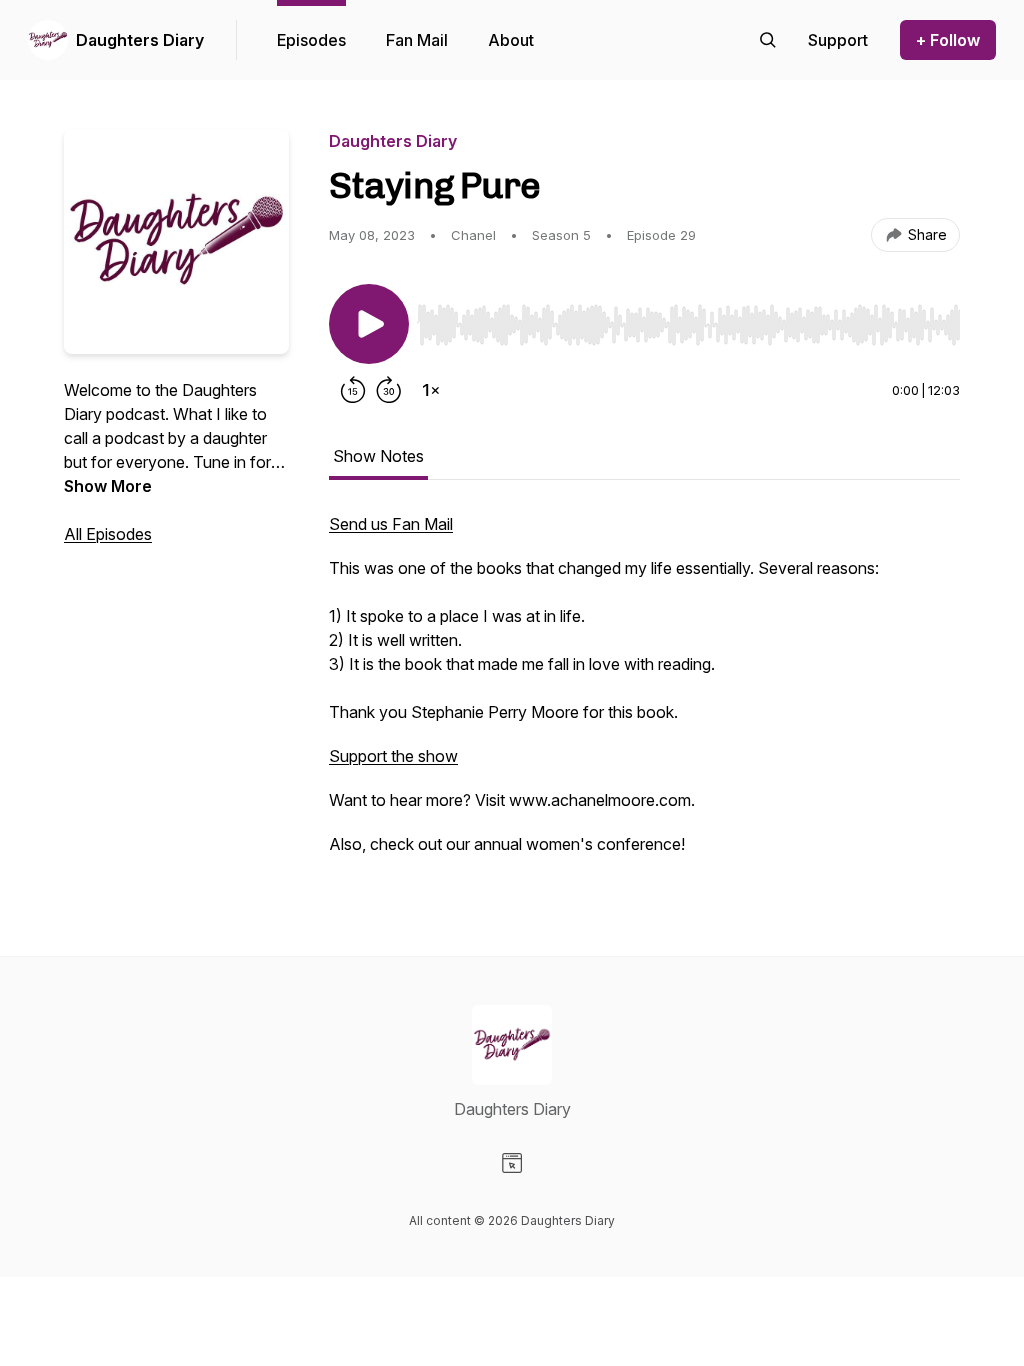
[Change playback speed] (431, 390)
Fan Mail (417, 40)
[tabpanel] (644, 694)
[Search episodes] (768, 40)
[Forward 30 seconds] (389, 390)
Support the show (393, 756)
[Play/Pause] (369, 324)
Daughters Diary (140, 40)
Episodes (311, 40)
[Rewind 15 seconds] (353, 390)
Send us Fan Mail (391, 524)
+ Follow (948, 40)
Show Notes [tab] (378, 456)
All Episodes (108, 534)
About (511, 40)
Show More (108, 486)
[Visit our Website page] (512, 1163)
